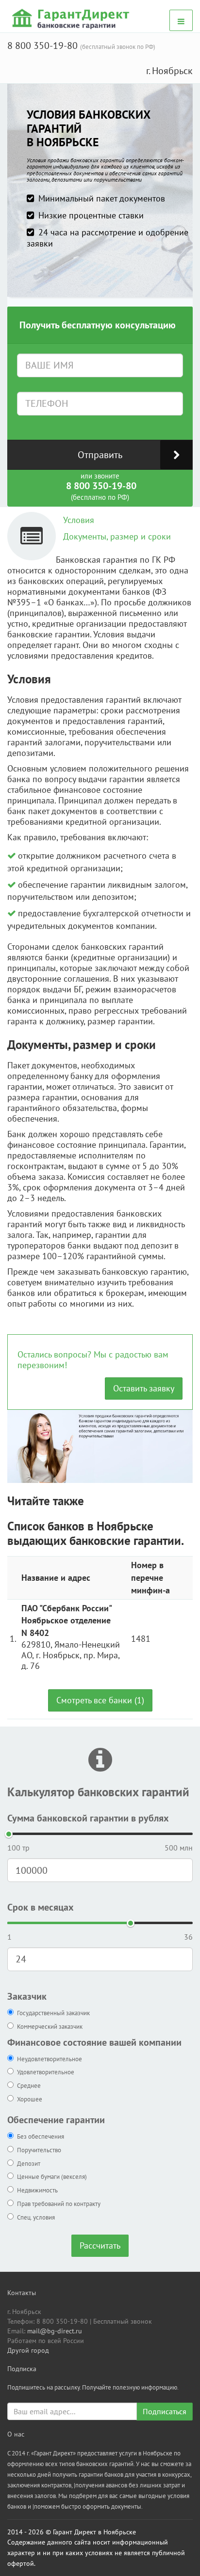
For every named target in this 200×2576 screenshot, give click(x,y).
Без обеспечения (41, 2136)
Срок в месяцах (41, 1907)
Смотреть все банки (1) (100, 1700)
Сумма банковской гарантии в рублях (88, 1818)
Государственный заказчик (53, 2013)
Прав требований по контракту (59, 2204)
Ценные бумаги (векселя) (52, 2177)
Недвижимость (37, 2190)
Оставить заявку (144, 1388)
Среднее (29, 2086)
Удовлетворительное (46, 2072)
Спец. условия (36, 2217)
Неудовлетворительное (50, 2059)
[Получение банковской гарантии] (72, 18)
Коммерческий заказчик (50, 2027)
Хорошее (30, 2099)
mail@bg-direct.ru (55, 2331)
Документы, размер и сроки (117, 536)
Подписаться (165, 2411)
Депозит (29, 2164)
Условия (79, 520)
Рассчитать (100, 2245)
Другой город (28, 2350)
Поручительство (39, 2150)
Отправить (100, 455)
